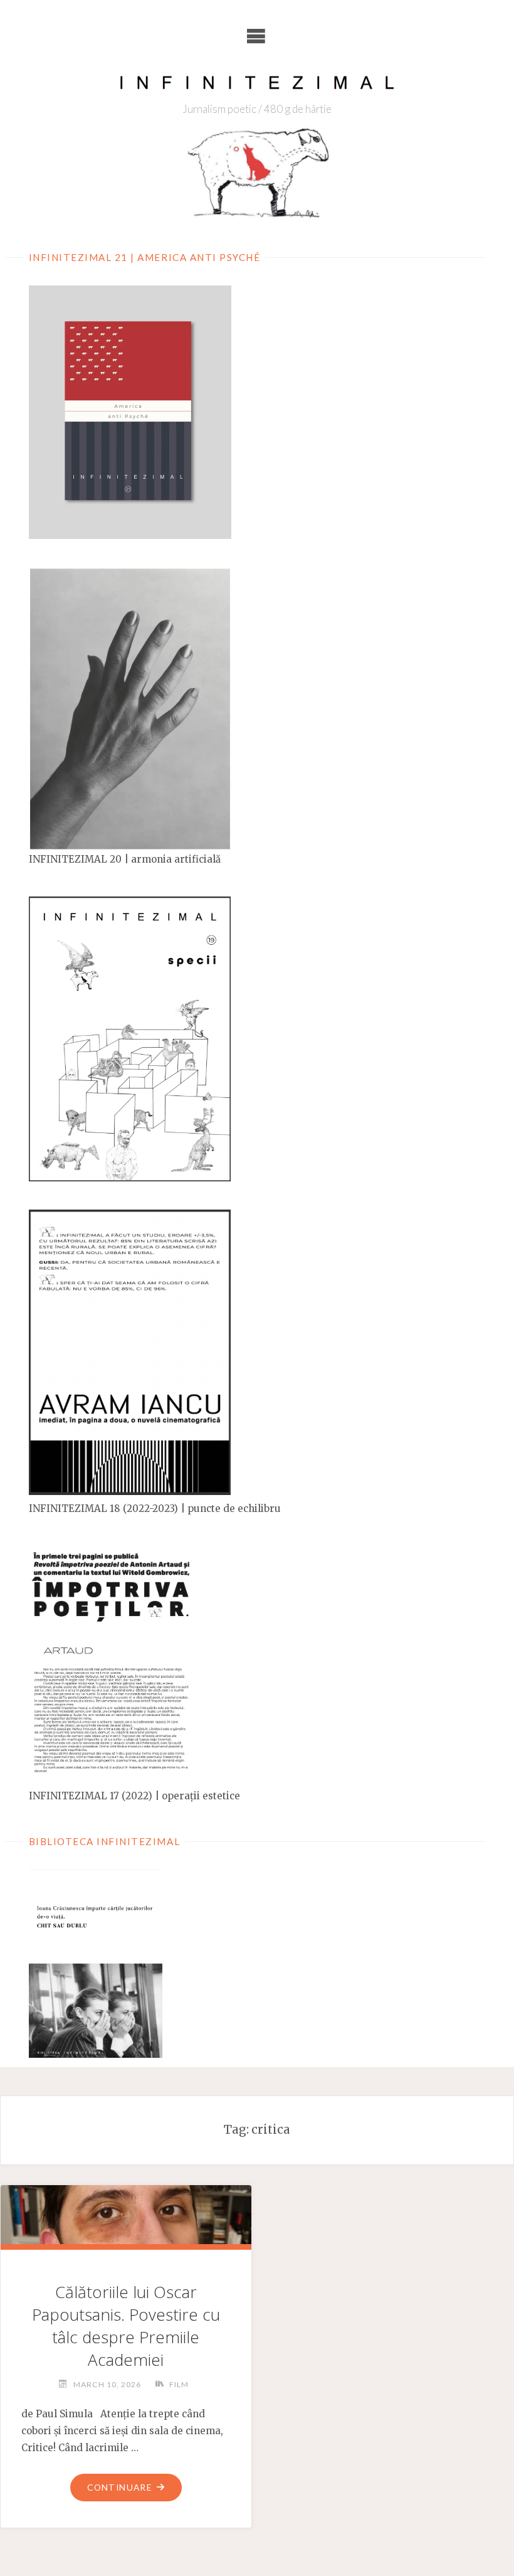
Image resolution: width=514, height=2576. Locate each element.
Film (179, 2384)
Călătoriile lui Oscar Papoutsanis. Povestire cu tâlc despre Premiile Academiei (126, 2326)
